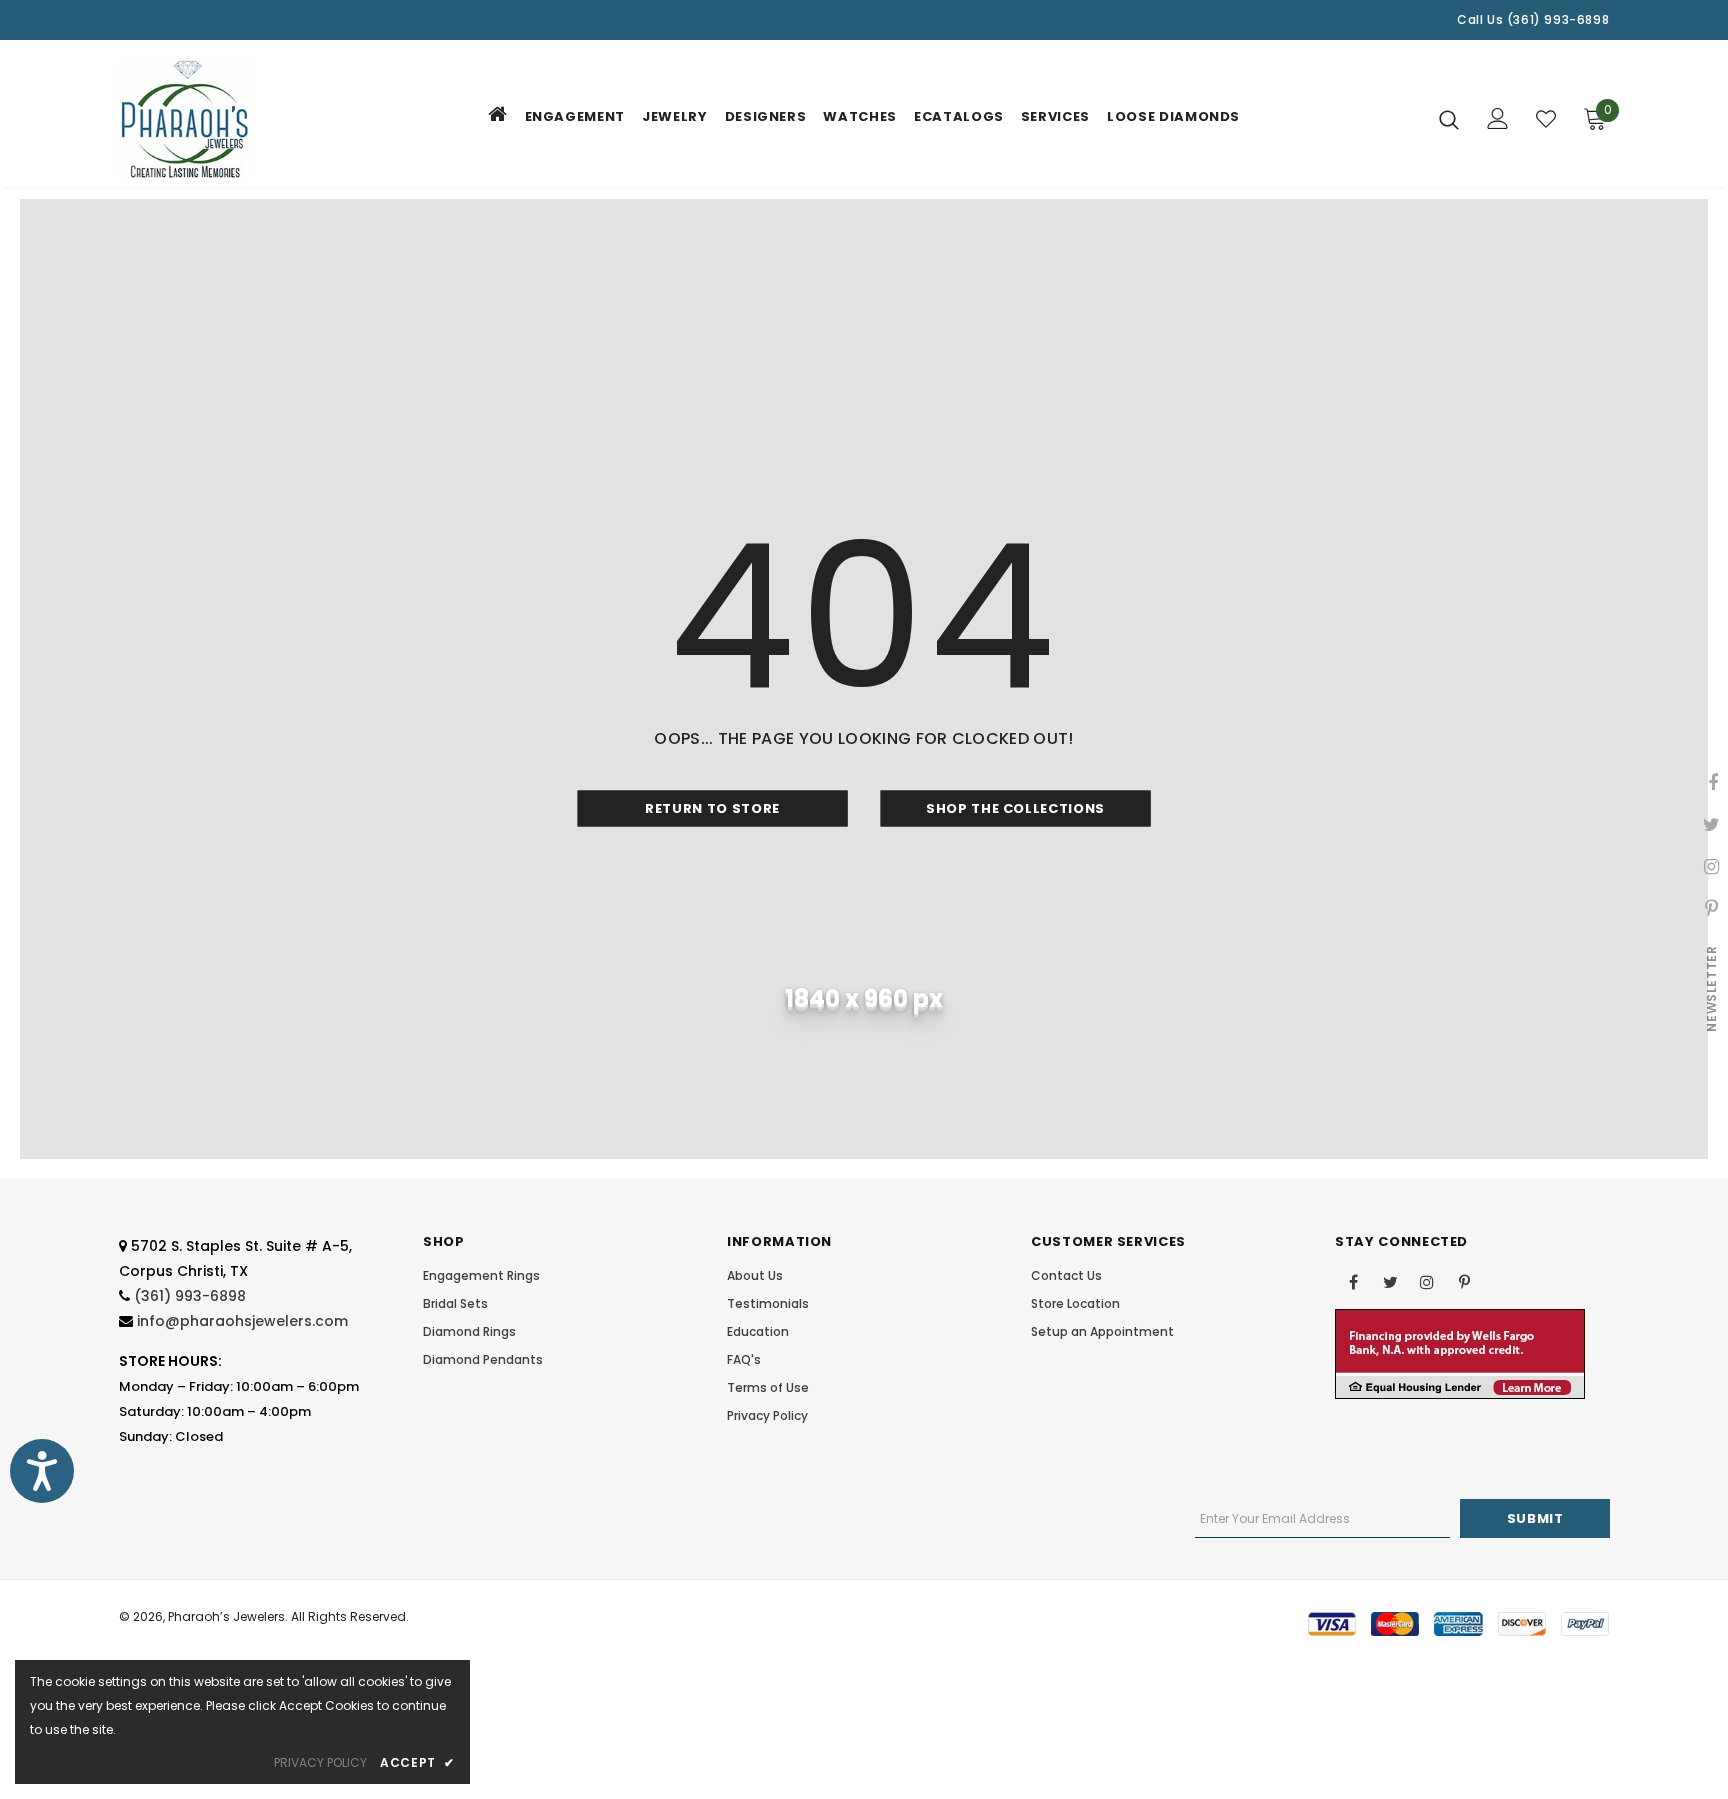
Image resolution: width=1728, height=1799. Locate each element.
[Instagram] (1427, 1281)
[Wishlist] (1546, 119)
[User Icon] (1498, 118)
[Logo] (236, 118)
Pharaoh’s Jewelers (226, 1616)
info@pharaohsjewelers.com (242, 1321)
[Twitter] (1390, 1281)
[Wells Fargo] (1460, 1353)
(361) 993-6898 (190, 1296)
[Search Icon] (1449, 119)
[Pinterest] (1464, 1281)
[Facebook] (1353, 1281)
